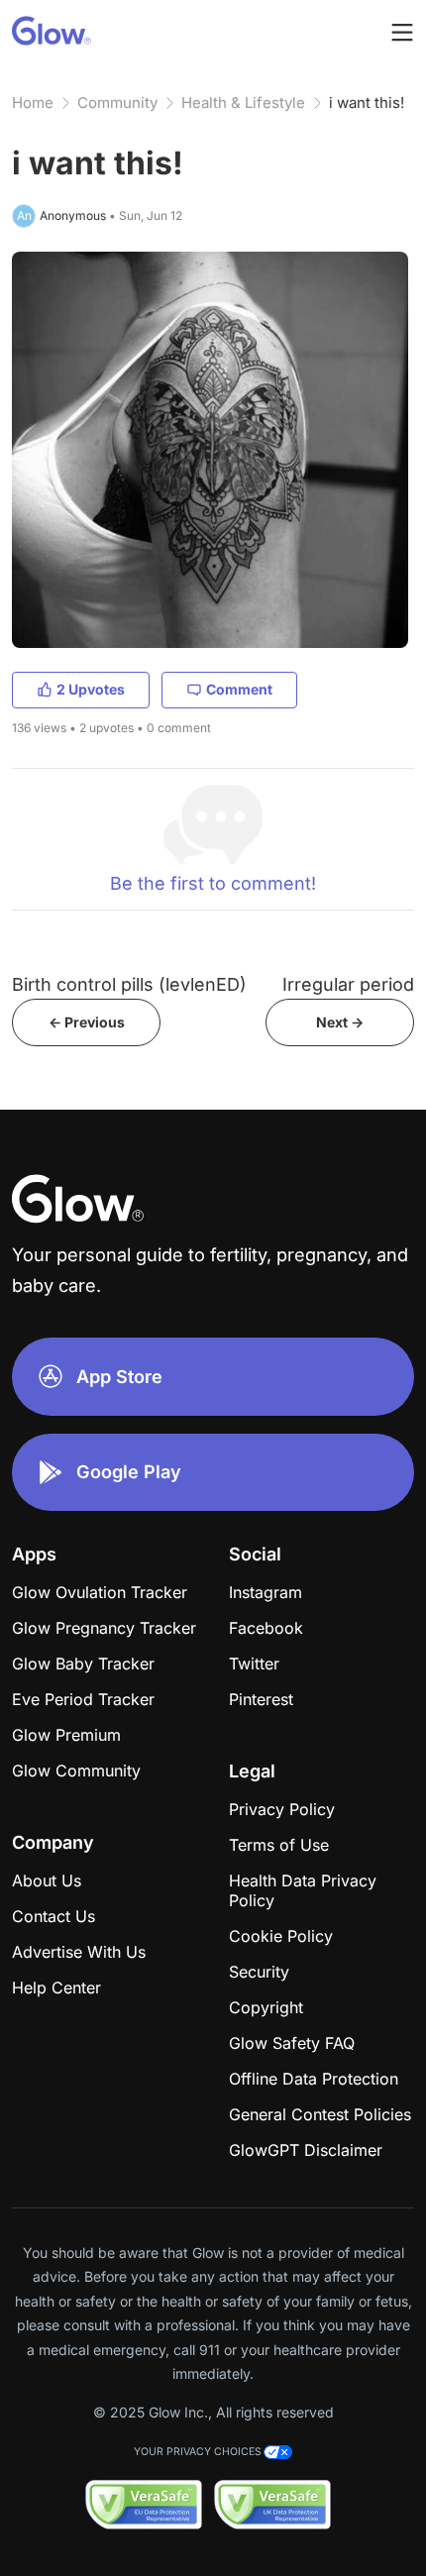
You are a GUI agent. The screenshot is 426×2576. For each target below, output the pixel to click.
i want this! (367, 103)
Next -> (340, 1022)
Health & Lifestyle (243, 103)
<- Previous (87, 1022)
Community (117, 103)
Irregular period (348, 984)
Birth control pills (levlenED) (129, 984)
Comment (239, 689)
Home (33, 103)
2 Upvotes (91, 689)
